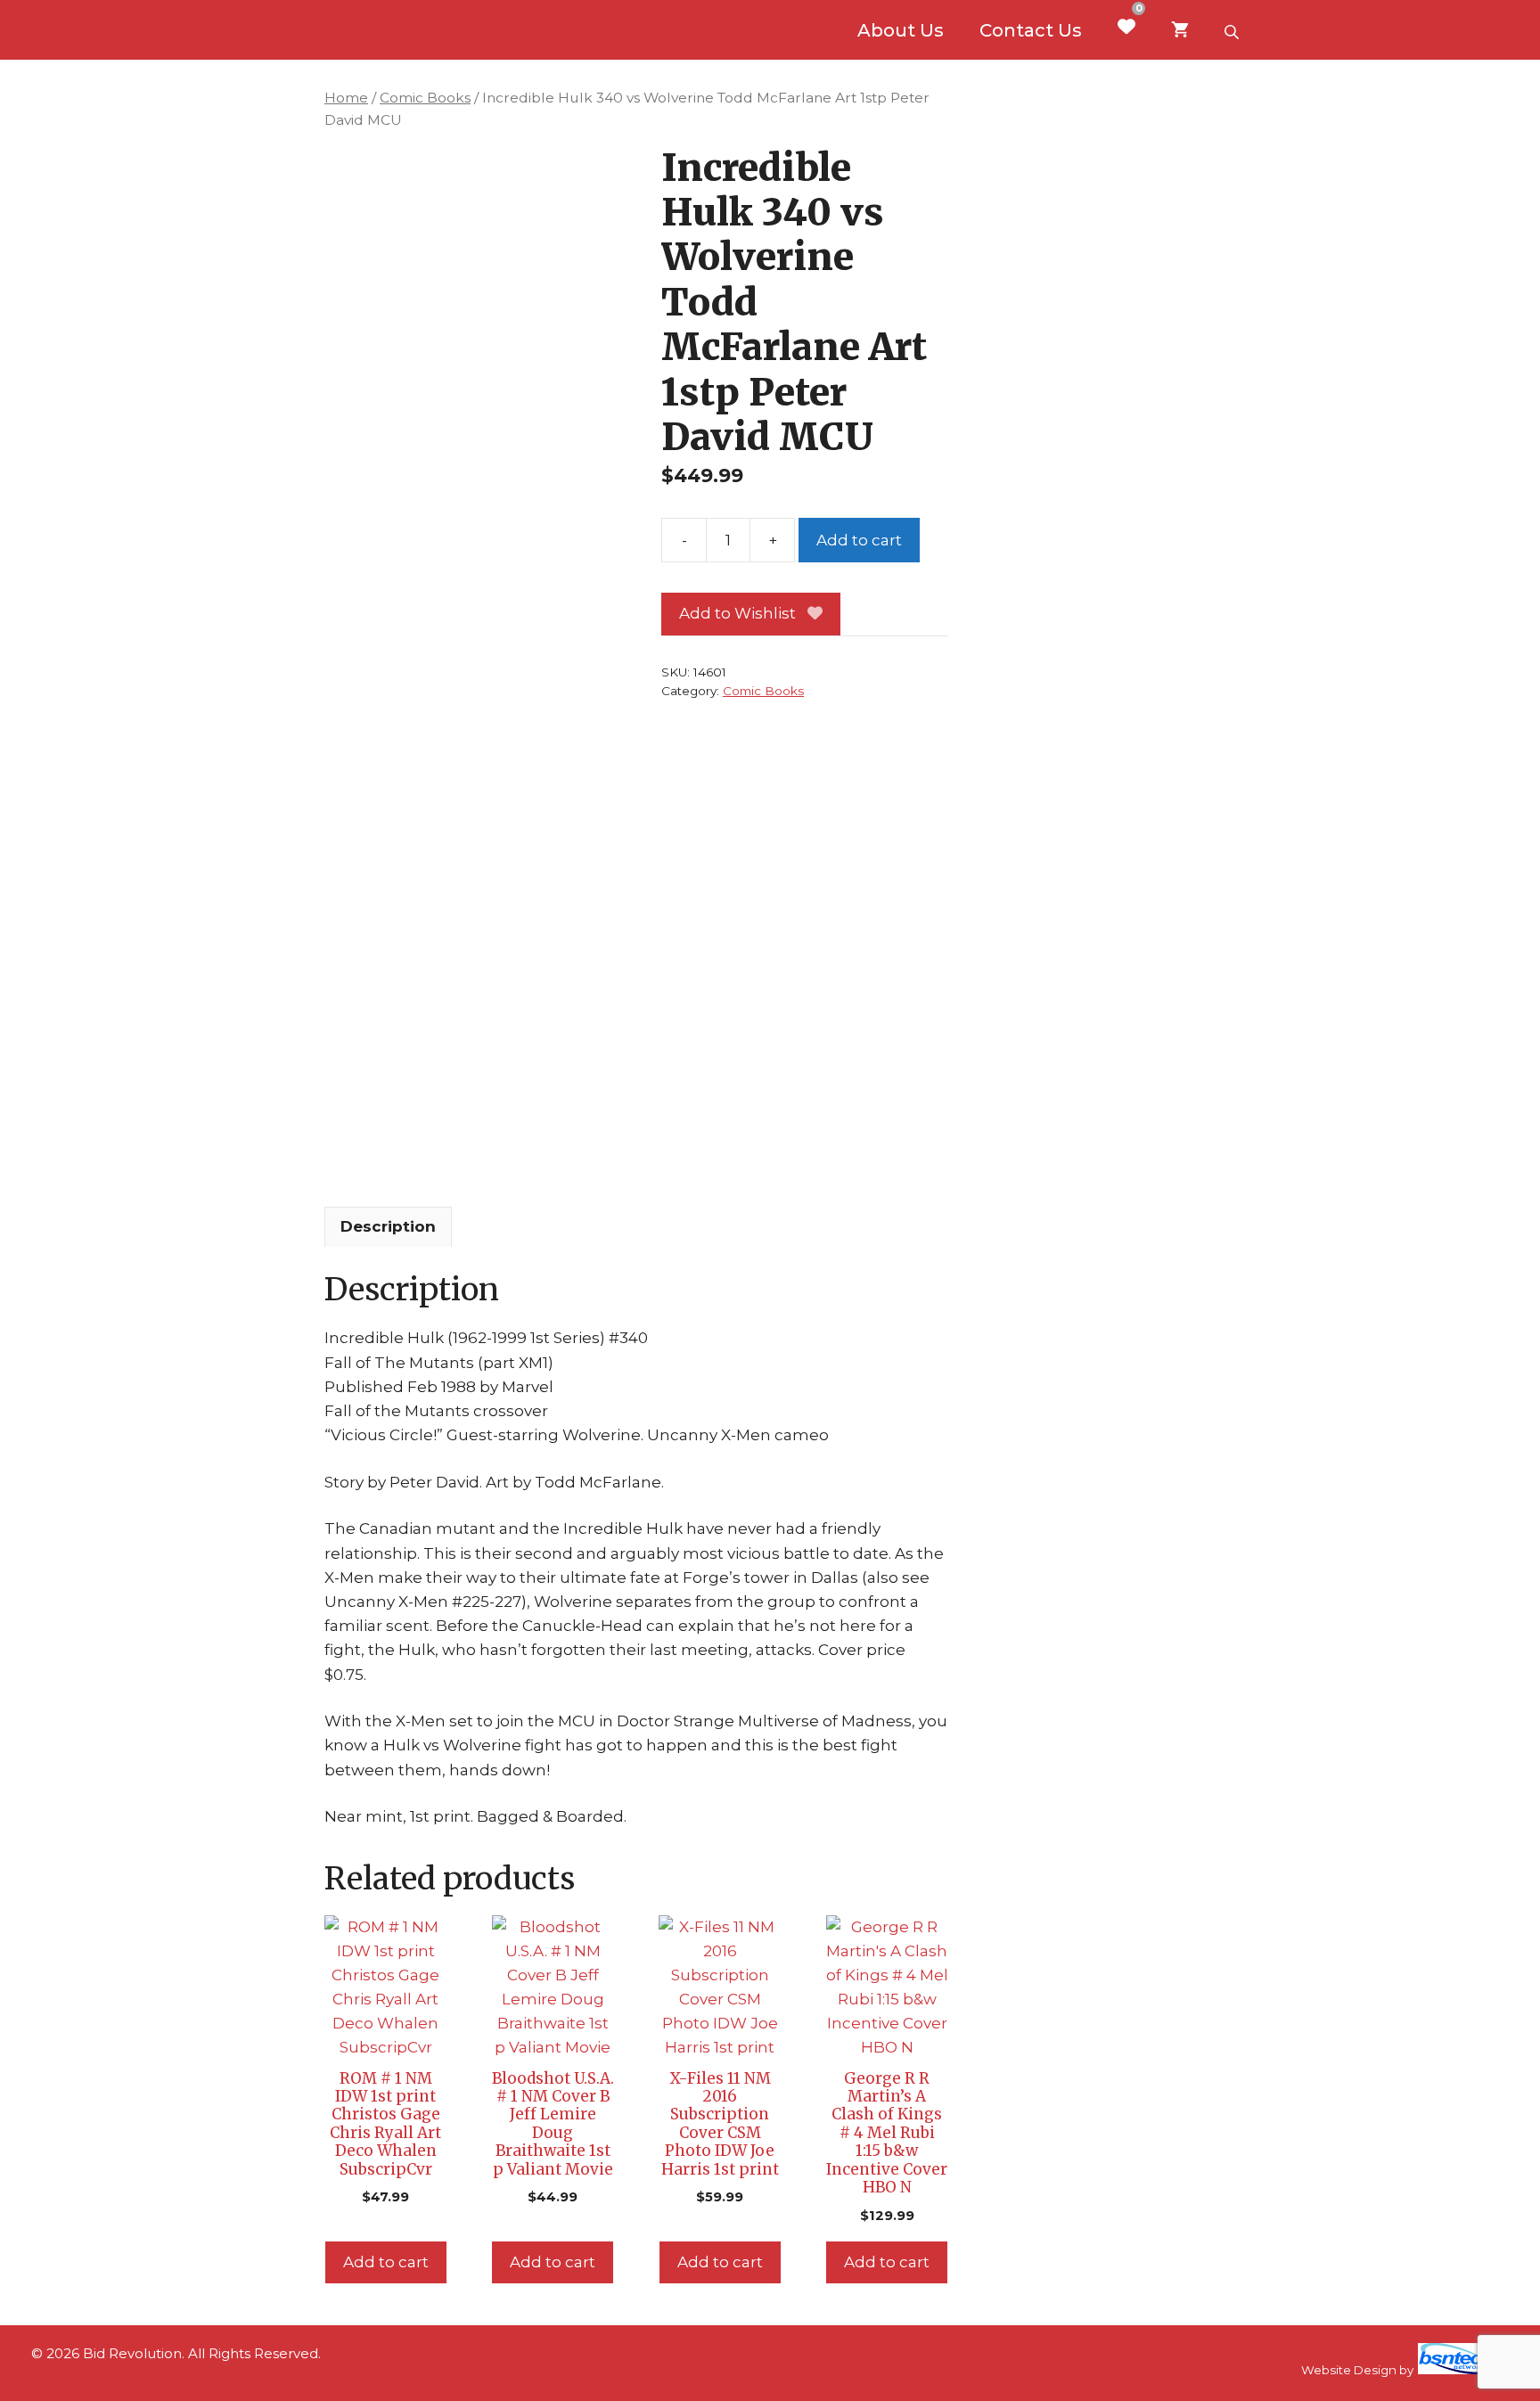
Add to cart (859, 540)
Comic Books (425, 98)
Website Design (1349, 2370)
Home (346, 98)
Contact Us (1031, 30)
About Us (901, 30)
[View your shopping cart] (1180, 30)
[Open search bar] (1233, 30)
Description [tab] (388, 1226)
